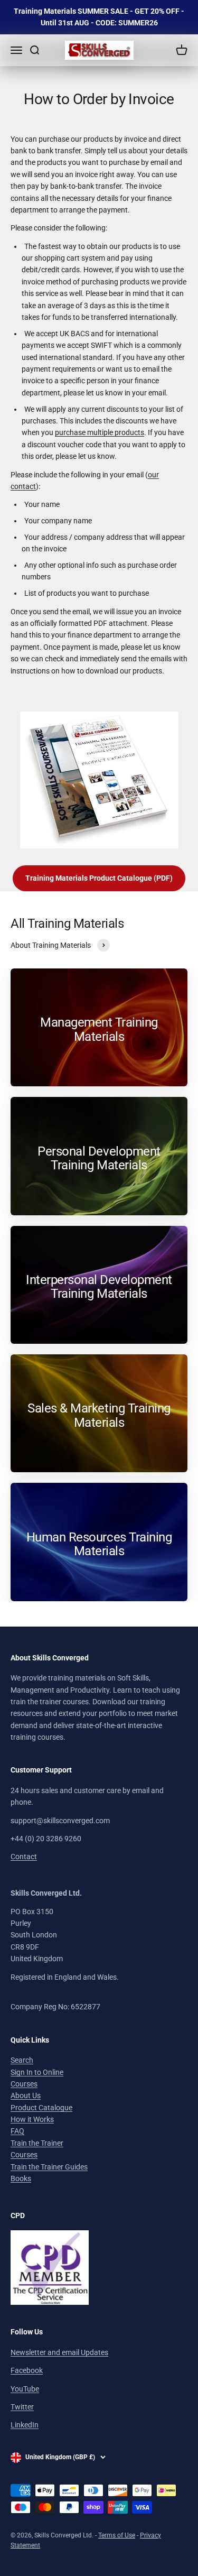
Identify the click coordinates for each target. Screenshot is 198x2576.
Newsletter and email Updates (59, 2352)
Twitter (22, 2407)
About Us (26, 2095)
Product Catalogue (41, 2108)
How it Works (32, 2119)
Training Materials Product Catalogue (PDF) (99, 878)
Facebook (27, 2370)
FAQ (17, 2131)
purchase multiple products (100, 432)
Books (21, 2178)
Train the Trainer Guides (49, 2167)
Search (22, 2060)
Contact (24, 1857)
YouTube (25, 2389)
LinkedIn (25, 2425)
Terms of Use (117, 2535)
